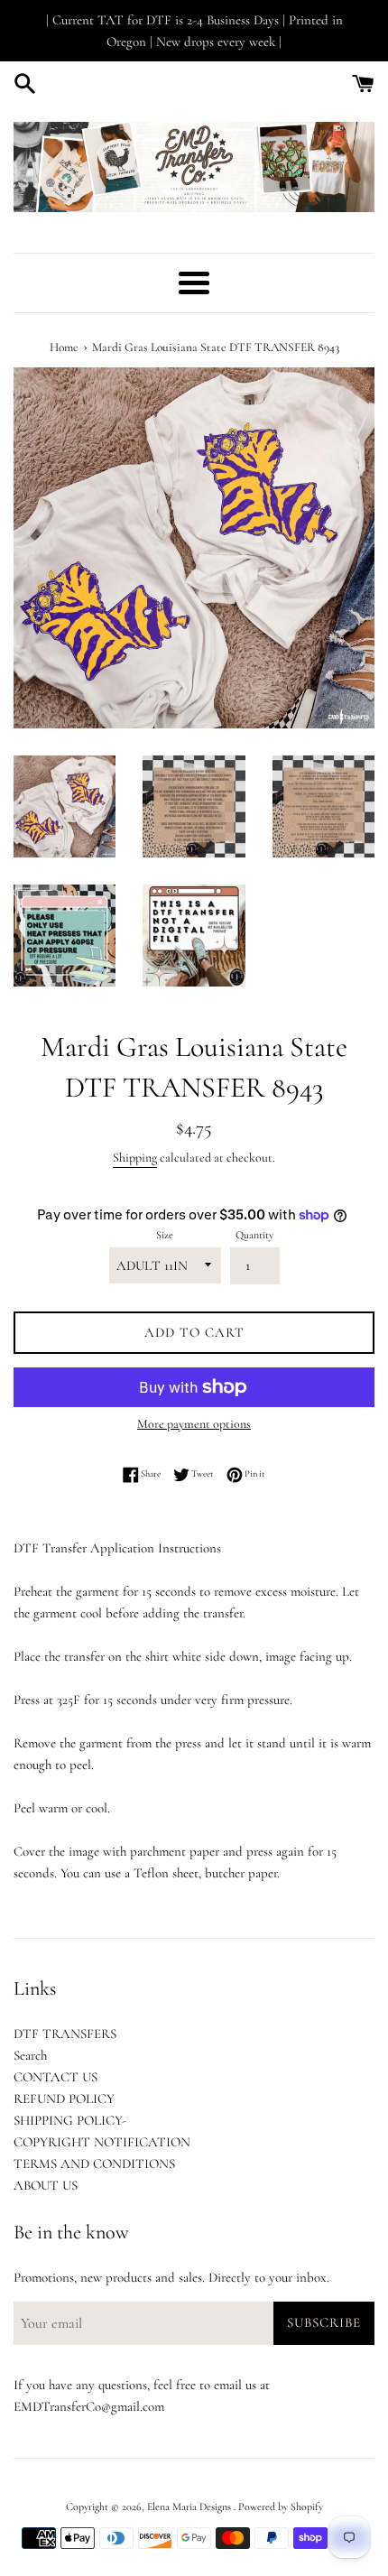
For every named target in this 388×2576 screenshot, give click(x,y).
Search (30, 2055)
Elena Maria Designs (190, 2507)
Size (165, 1235)
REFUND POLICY (64, 2099)
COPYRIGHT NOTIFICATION (102, 2142)
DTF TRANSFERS (65, 2034)
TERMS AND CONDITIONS (94, 2164)
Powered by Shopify (281, 2507)
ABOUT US (46, 2185)
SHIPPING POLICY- (70, 2120)
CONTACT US (55, 2077)
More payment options (194, 1424)
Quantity (254, 1235)
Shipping (135, 1158)
